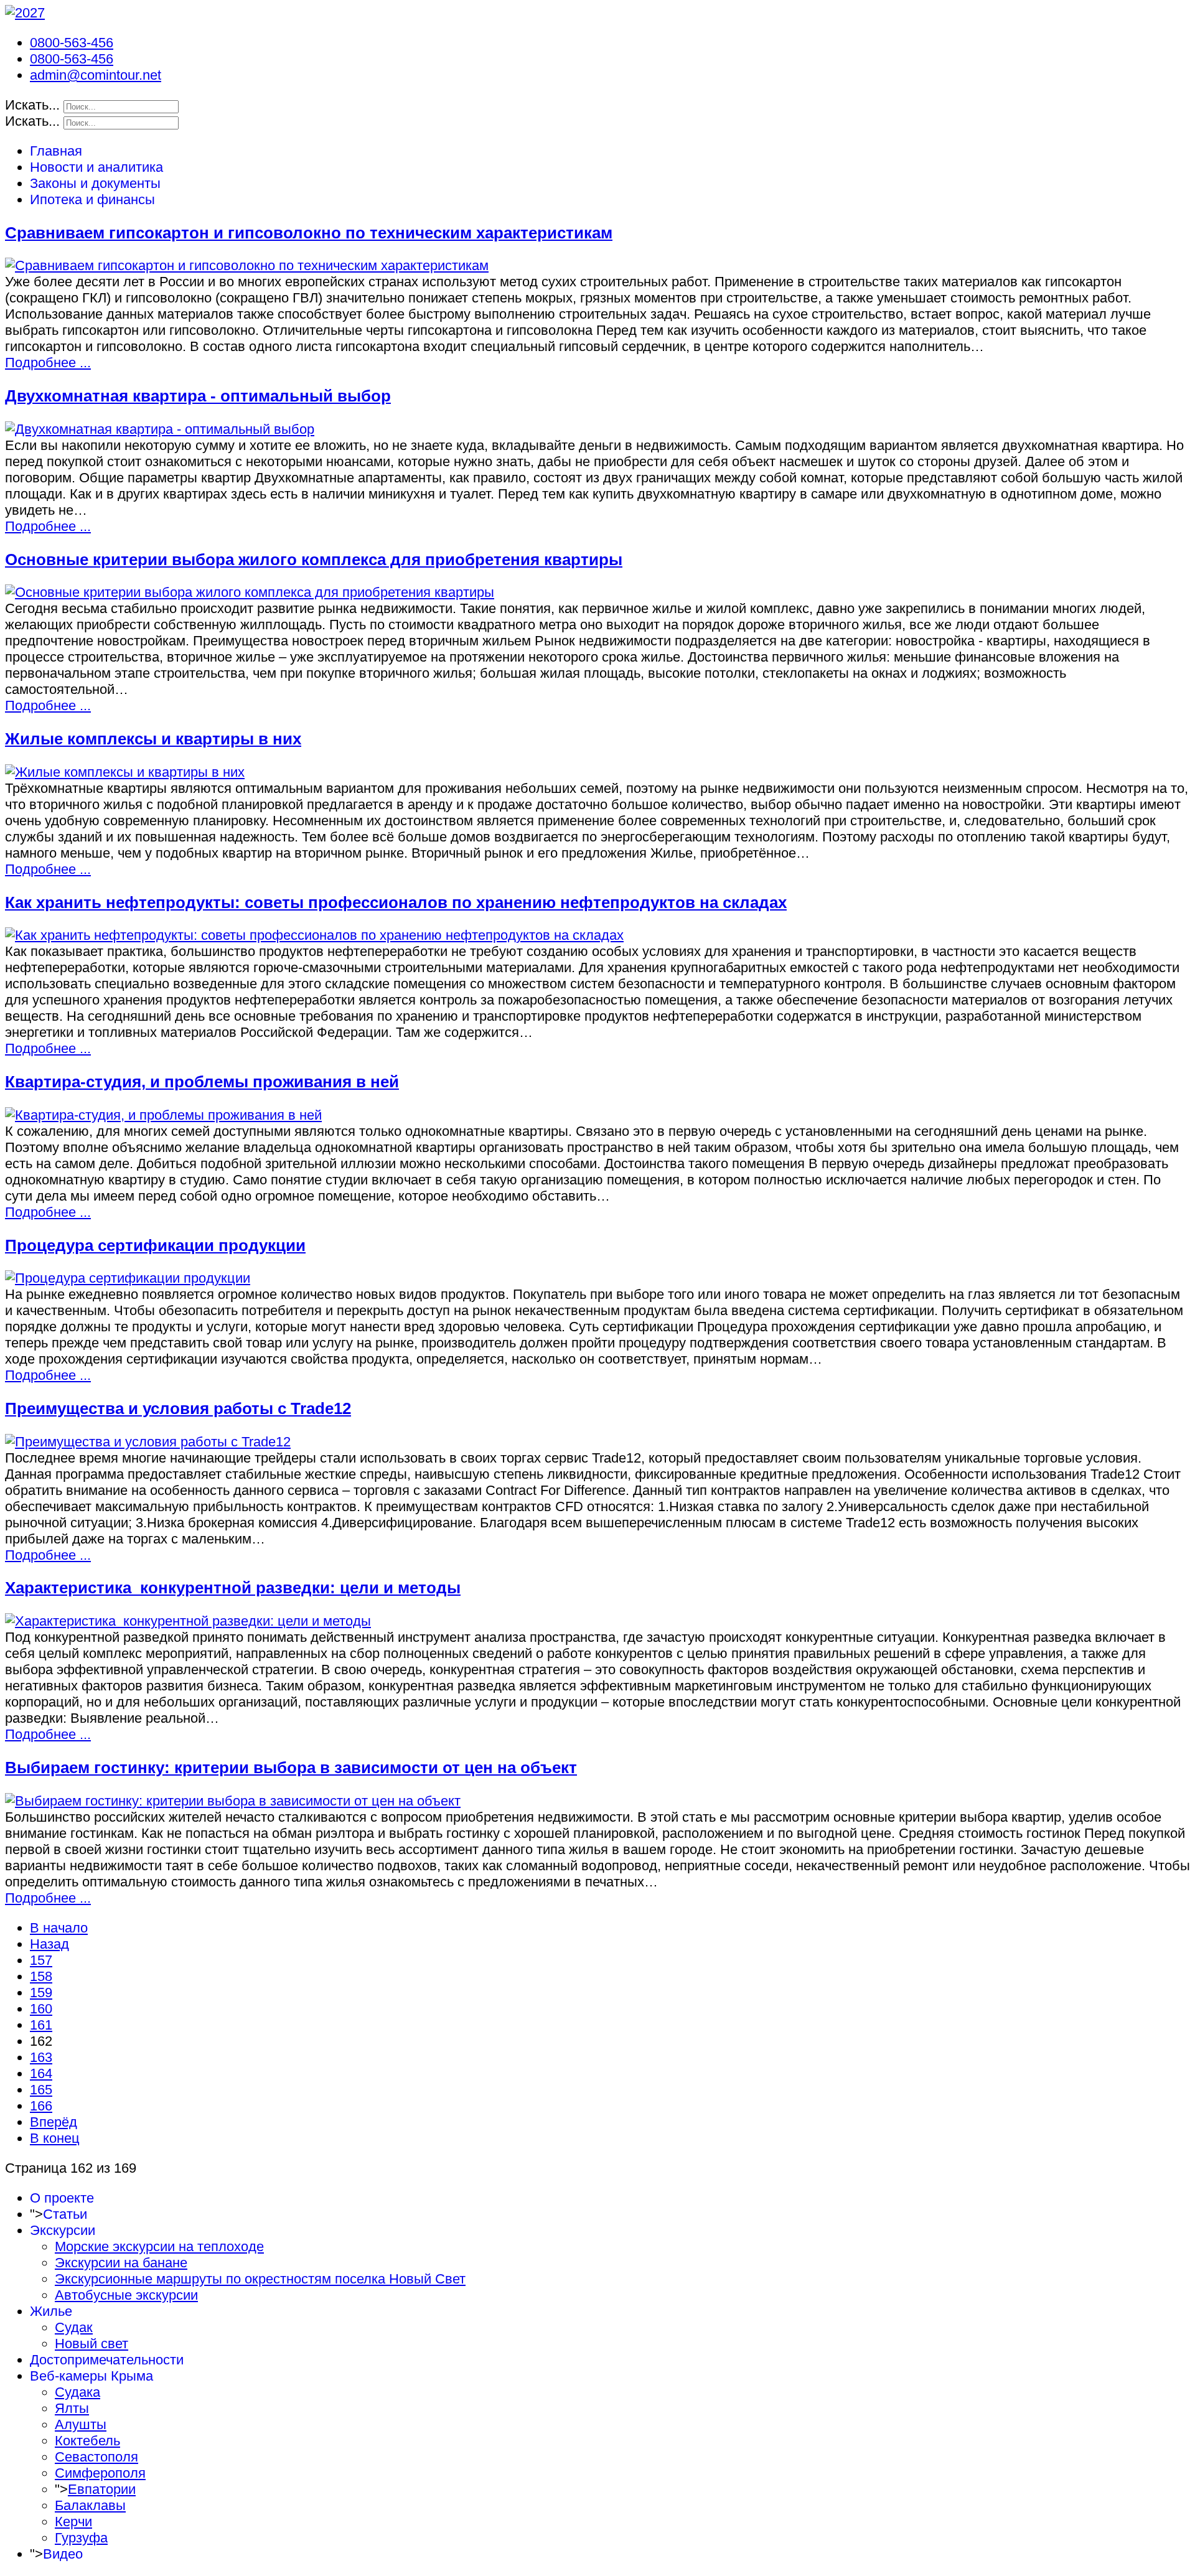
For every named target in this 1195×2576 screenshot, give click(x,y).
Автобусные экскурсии (126, 2295)
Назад (49, 1944)
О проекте (62, 2198)
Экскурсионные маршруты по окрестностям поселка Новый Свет (260, 2279)
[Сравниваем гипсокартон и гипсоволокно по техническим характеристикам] (247, 265)
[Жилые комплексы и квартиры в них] (125, 772)
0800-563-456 (72, 43)
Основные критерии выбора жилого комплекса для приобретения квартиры (314, 560)
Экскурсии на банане (121, 2263)
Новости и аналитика (96, 167)
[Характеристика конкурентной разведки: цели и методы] (188, 1621)
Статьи (65, 2214)
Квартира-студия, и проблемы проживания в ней (202, 1082)
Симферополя (100, 2473)
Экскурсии (63, 2230)
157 (41, 1960)
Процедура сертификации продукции (155, 1245)
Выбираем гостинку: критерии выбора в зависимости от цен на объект (291, 1768)
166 (41, 2106)
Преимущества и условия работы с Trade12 (178, 1408)
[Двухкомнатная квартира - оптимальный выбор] (160, 429)
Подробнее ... (48, 363)
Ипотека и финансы (92, 199)
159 (41, 1993)
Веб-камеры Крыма (91, 2376)
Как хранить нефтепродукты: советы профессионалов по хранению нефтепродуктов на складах (396, 902)
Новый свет (91, 2344)
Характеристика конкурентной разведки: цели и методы (233, 1588)
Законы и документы (95, 183)
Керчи (73, 2522)
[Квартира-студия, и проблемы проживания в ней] (163, 1115)
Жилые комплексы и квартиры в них (153, 739)
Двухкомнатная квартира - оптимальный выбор (198, 396)
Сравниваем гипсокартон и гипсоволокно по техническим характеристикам (309, 233)
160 (41, 2009)
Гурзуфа (81, 2538)
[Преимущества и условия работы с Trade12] (148, 1442)
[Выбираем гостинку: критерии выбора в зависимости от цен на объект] (233, 1801)
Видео (63, 2554)
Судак (74, 2327)
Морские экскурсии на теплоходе (159, 2246)
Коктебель (87, 2441)
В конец (55, 2138)
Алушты (81, 2424)
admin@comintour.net (96, 75)
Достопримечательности (107, 2360)
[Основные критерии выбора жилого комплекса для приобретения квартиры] (250, 592)
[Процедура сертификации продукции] (128, 1278)
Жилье (51, 2311)
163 (41, 2057)
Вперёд (54, 2122)
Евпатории (102, 2489)
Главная (56, 151)
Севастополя (96, 2457)
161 (41, 2025)
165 (41, 2090)
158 (41, 1976)
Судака (77, 2392)
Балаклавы (90, 2505)
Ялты (72, 2408)
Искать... (32, 105)
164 (41, 2073)
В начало (59, 1928)
